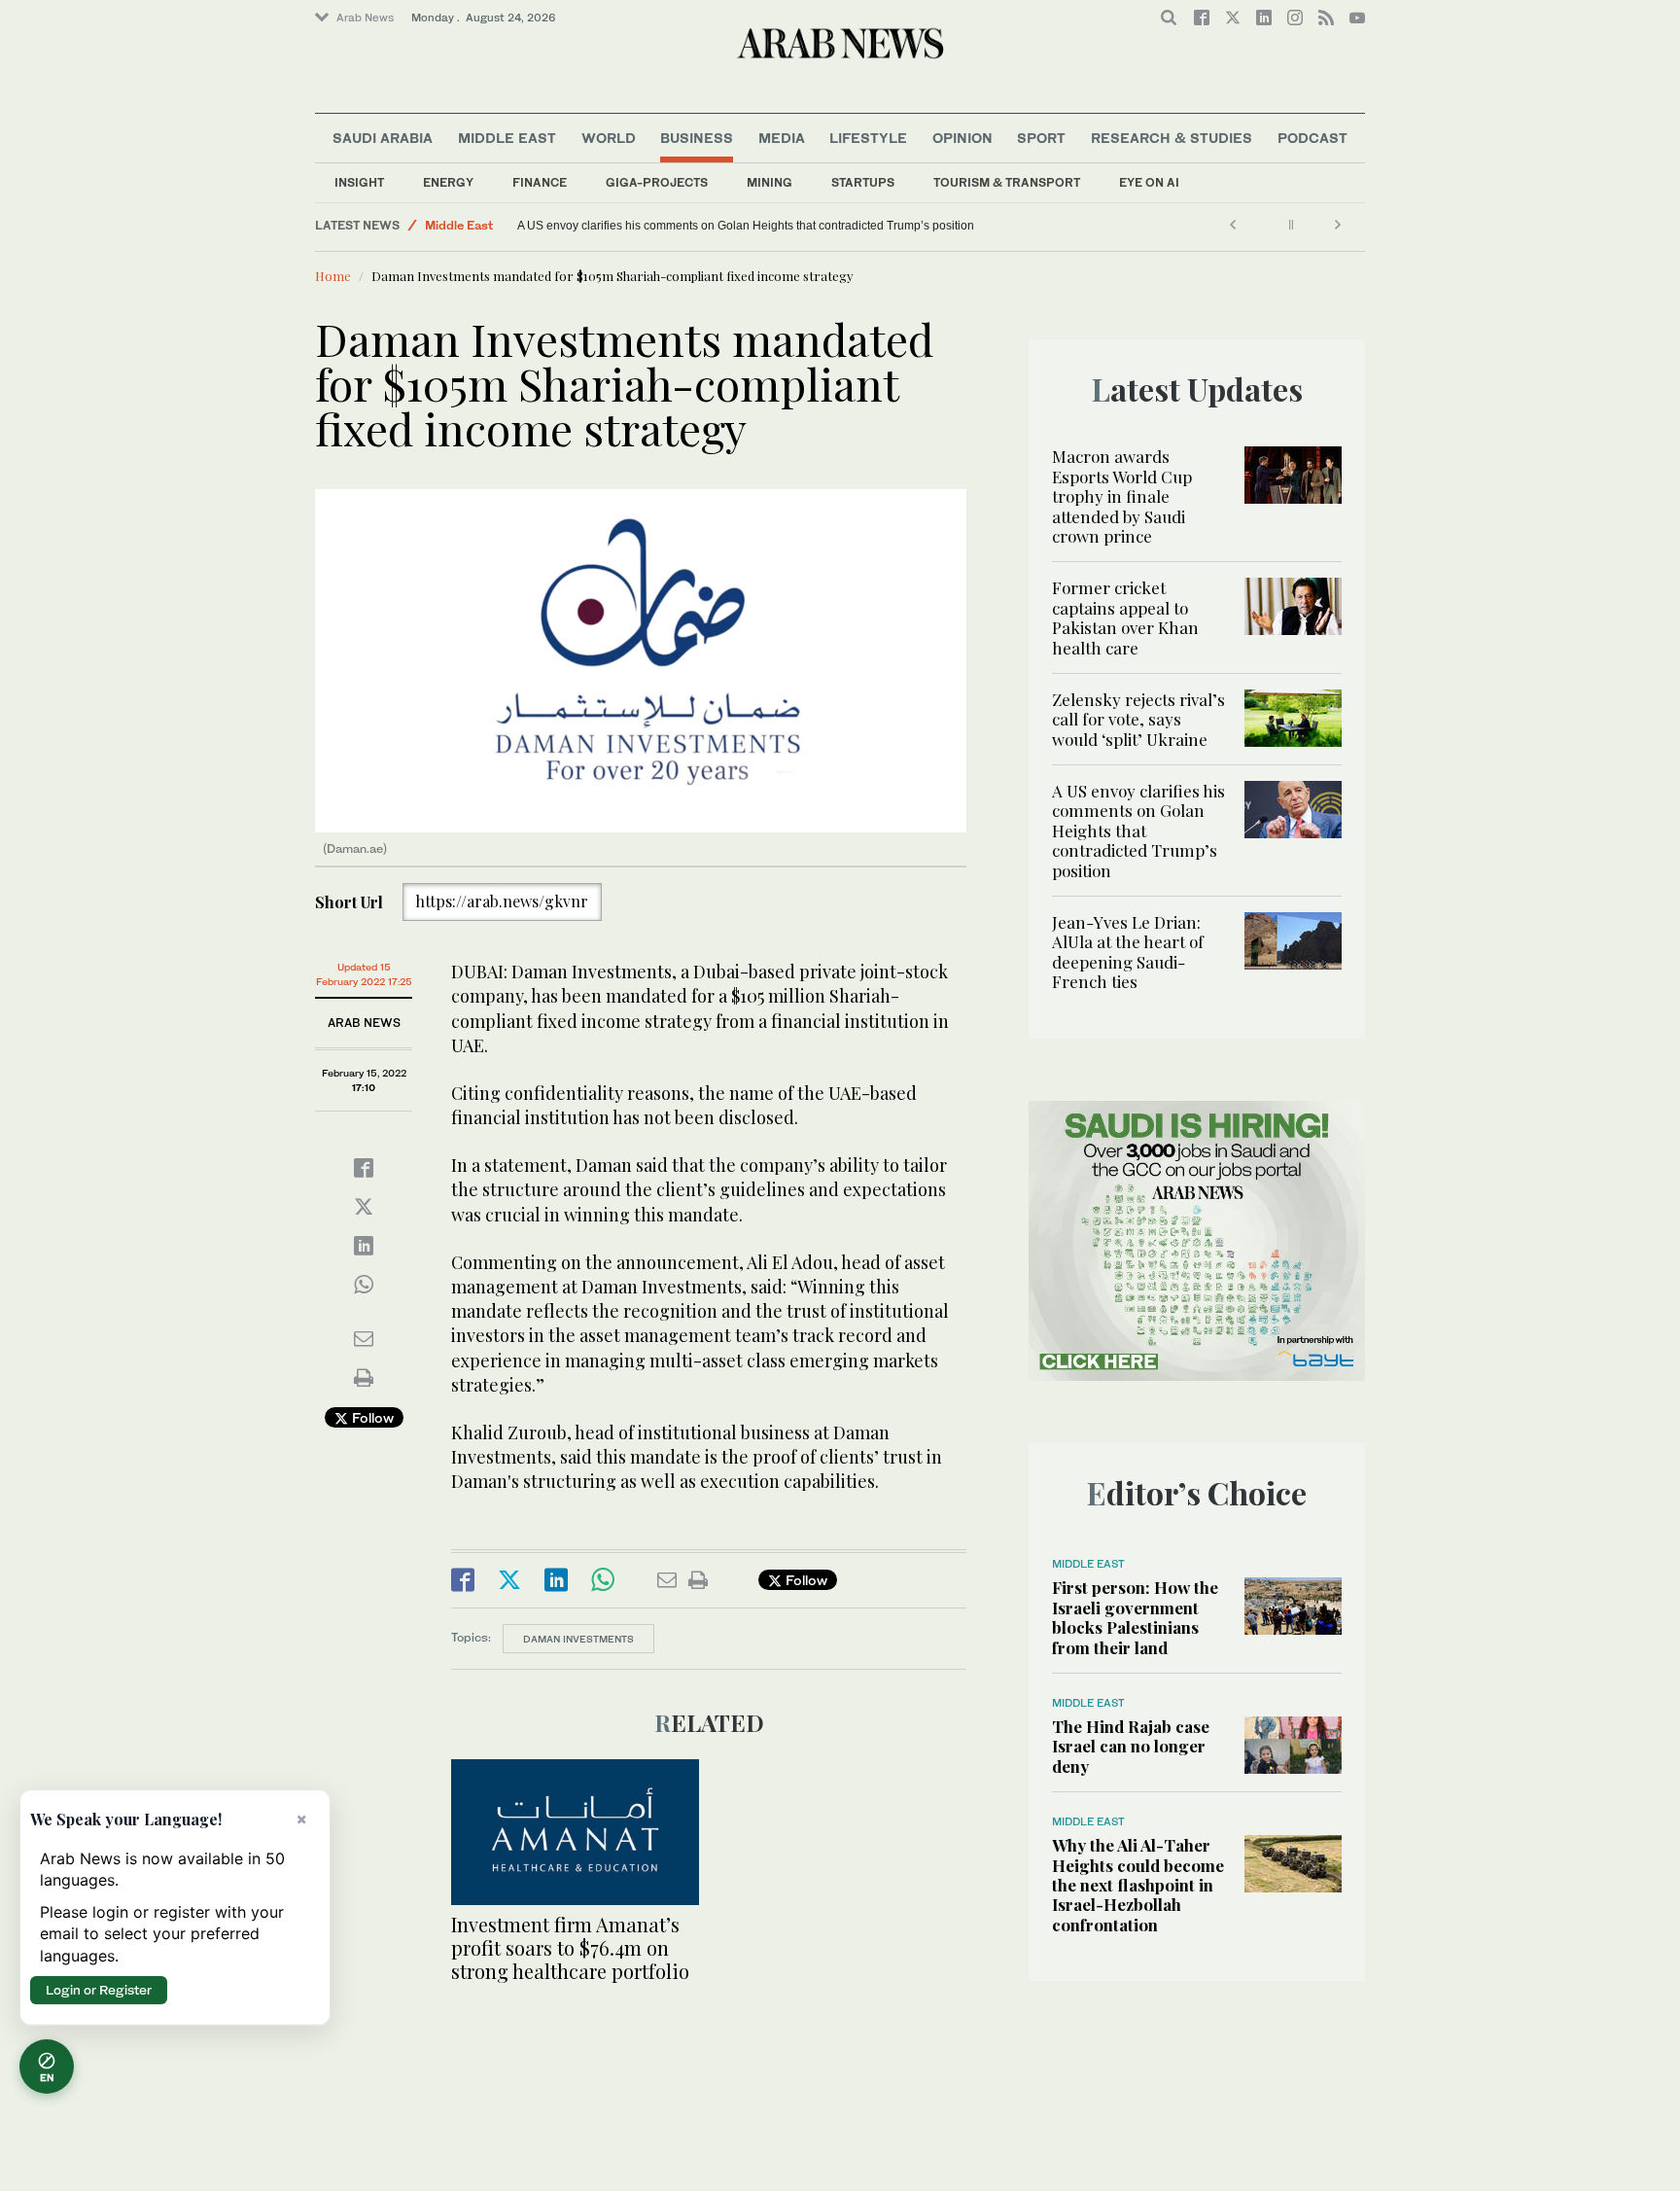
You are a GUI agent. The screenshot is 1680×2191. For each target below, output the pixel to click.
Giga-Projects (657, 182)
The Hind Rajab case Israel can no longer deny (1131, 1746)
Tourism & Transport (1007, 182)
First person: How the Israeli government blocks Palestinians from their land (1135, 1617)
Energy (448, 182)
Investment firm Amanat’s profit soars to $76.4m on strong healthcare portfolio (570, 1947)
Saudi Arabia (383, 138)
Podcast (1312, 138)
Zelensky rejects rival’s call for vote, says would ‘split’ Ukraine (1138, 719)
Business (697, 138)
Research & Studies (1172, 138)
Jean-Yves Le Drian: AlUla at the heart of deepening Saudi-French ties (1128, 952)
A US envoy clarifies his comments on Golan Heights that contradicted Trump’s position (746, 226)
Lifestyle (868, 138)
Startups (863, 182)
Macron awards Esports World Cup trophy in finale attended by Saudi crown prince (1122, 496)
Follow (371, 1417)
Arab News (365, 18)
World (609, 138)
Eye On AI (1149, 182)
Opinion (962, 138)
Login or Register (99, 1990)
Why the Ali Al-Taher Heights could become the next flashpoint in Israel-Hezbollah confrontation (1138, 1885)
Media (782, 138)
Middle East (507, 138)
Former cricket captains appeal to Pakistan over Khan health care (1125, 617)
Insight (359, 182)
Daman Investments (578, 1639)
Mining (770, 182)
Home (333, 276)
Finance (540, 182)
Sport (1041, 138)
